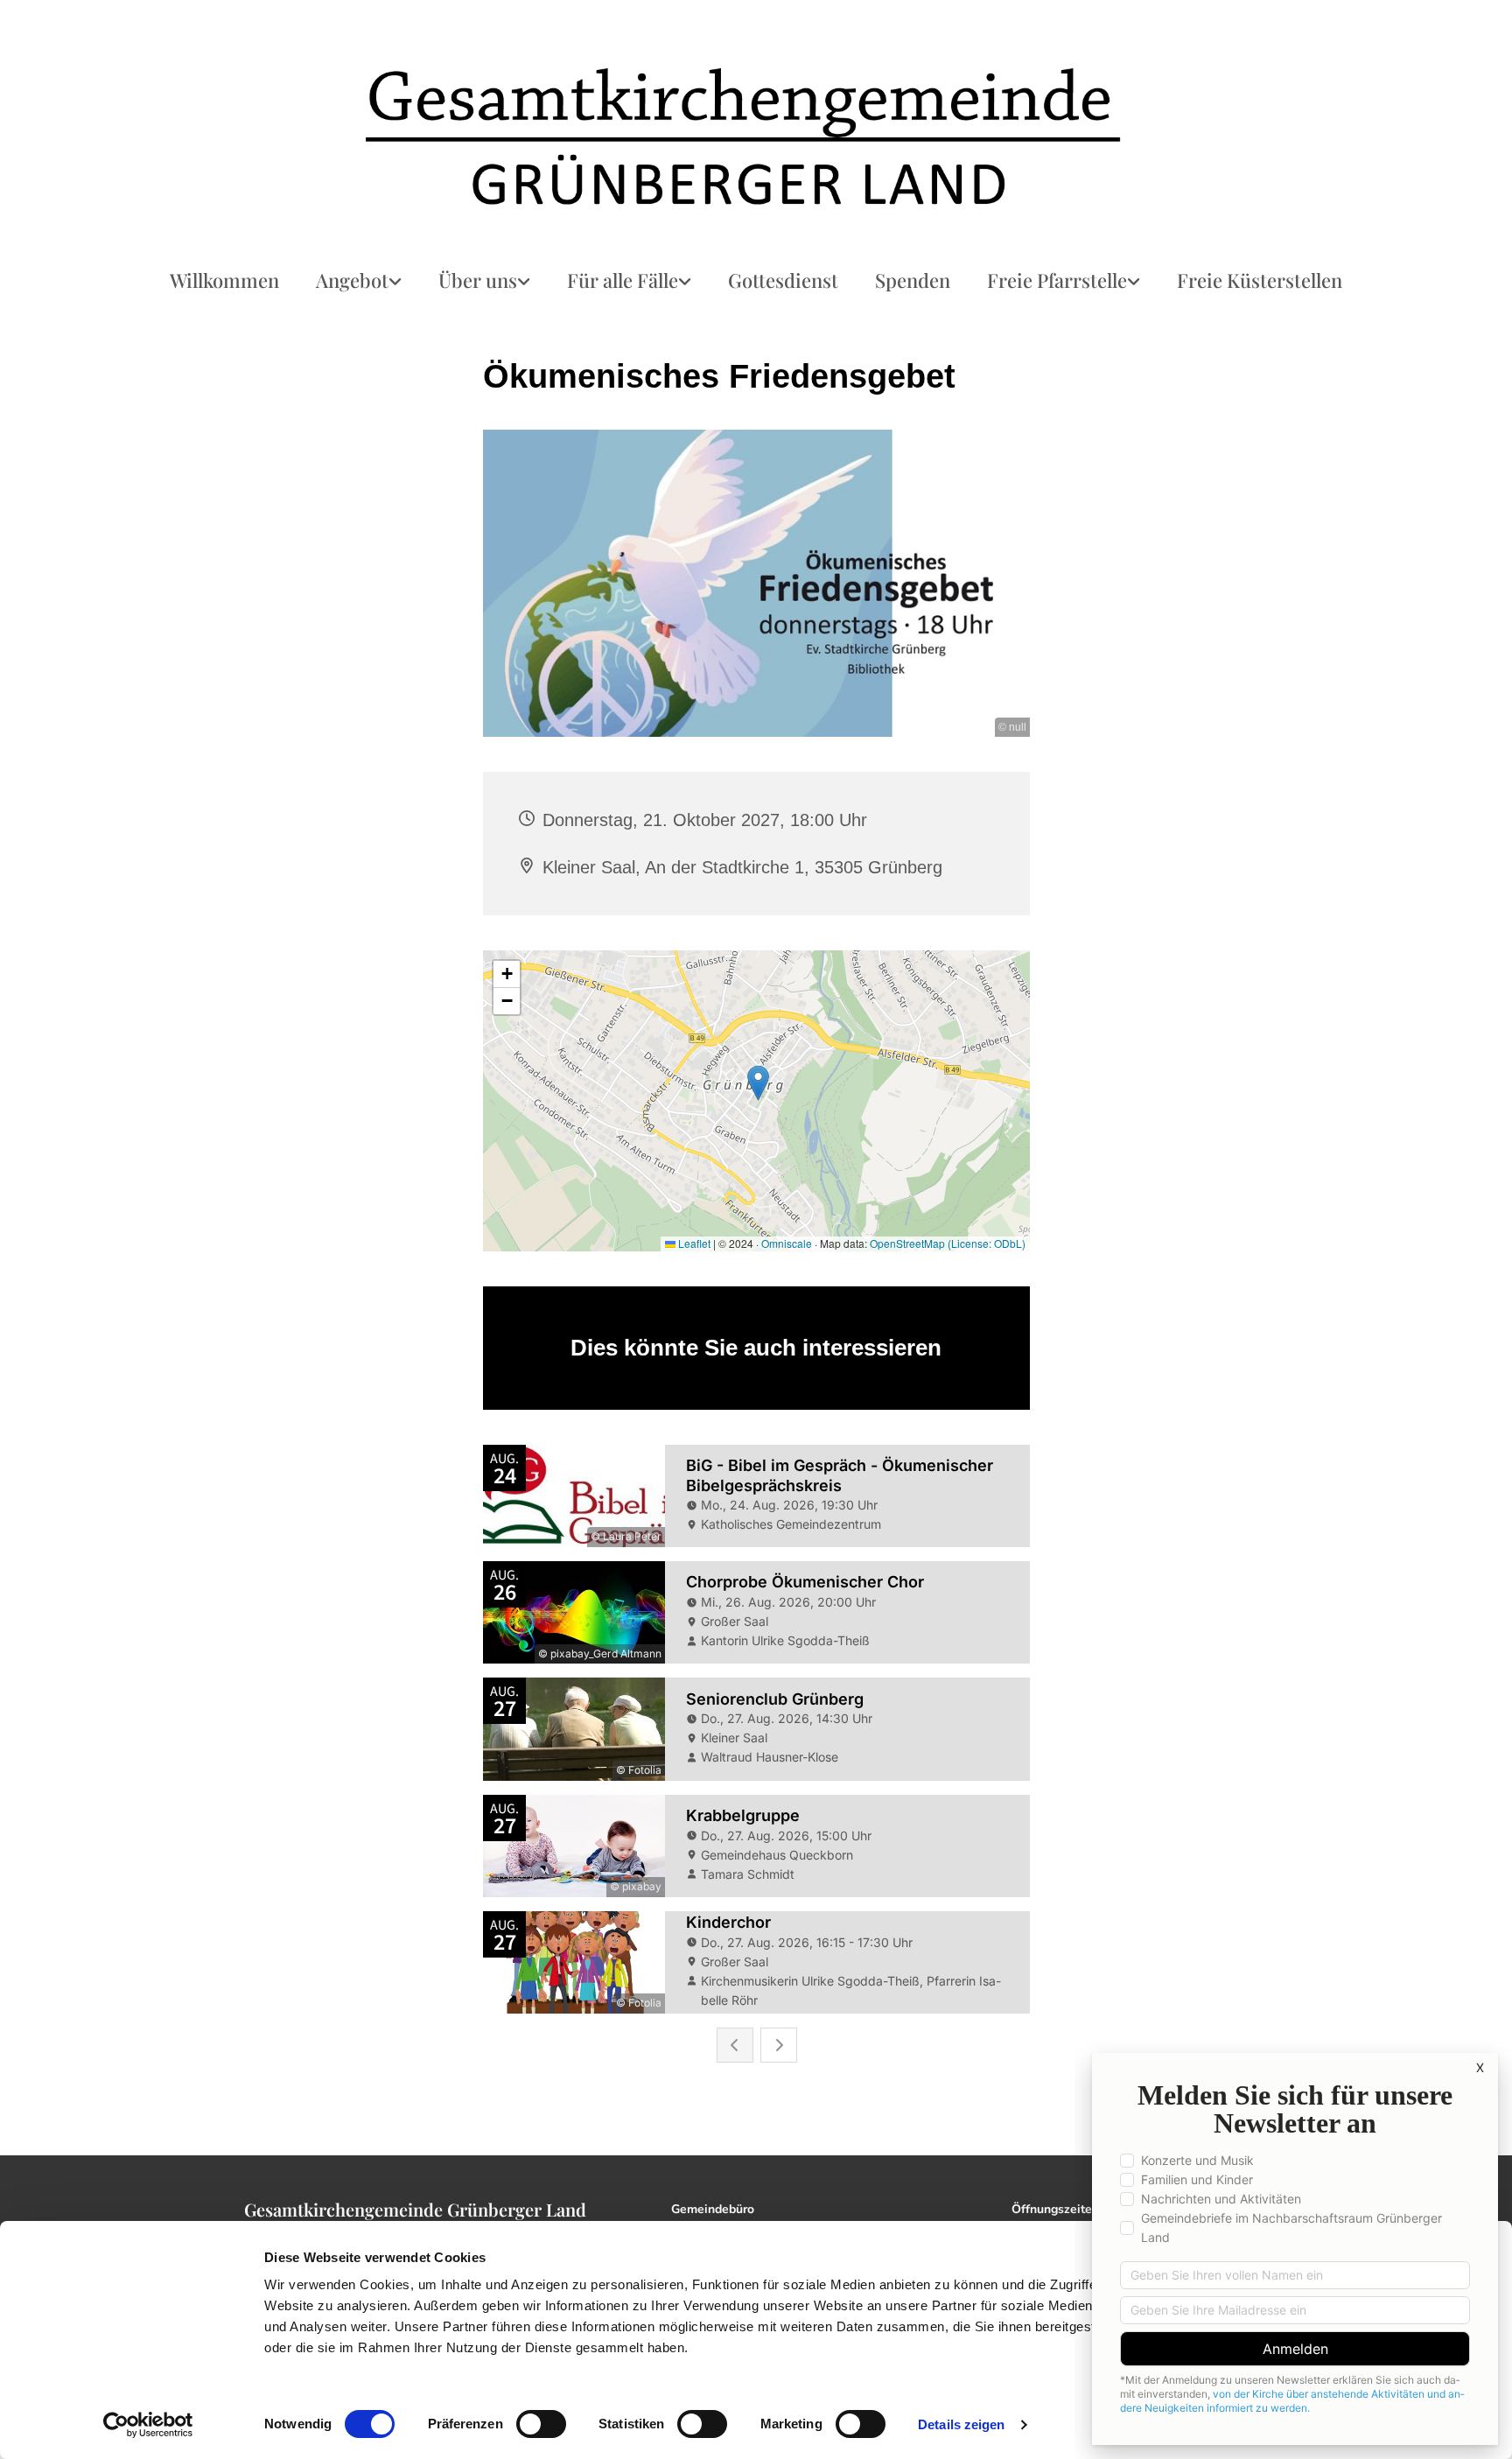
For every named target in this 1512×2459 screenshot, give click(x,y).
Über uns (478, 280)
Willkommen (224, 280)
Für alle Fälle (623, 280)
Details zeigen (961, 2424)
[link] (359, 280)
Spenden (913, 280)
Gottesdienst (783, 280)
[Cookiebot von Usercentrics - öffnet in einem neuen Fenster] (148, 2425)
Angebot (352, 280)
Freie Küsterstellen (1260, 280)
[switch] (541, 2424)
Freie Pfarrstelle (1057, 280)
